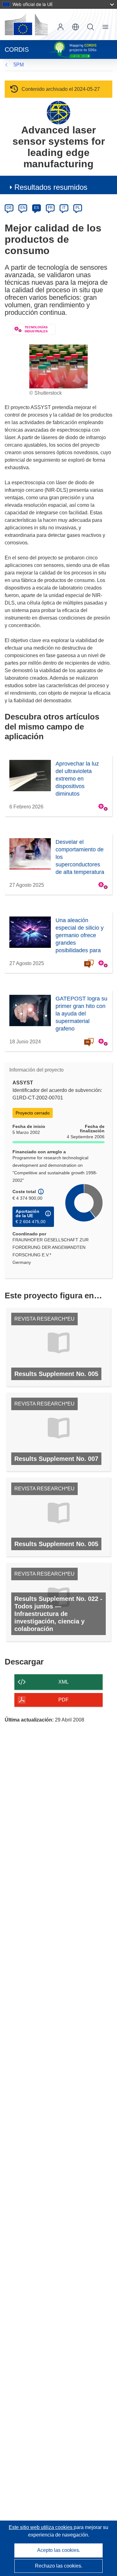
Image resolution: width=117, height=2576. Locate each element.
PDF (63, 1700)
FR (50, 208)
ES (37, 208)
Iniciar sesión (61, 27)
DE (9, 208)
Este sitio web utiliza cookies (41, 2527)
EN (23, 208)
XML (63, 1682)
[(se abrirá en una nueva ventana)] (26, 24)
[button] (76, 27)
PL (78, 208)
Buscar (90, 27)
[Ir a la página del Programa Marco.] (58, 112)
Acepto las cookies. (59, 2550)
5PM (19, 65)
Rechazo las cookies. (59, 2566)
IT (64, 208)
